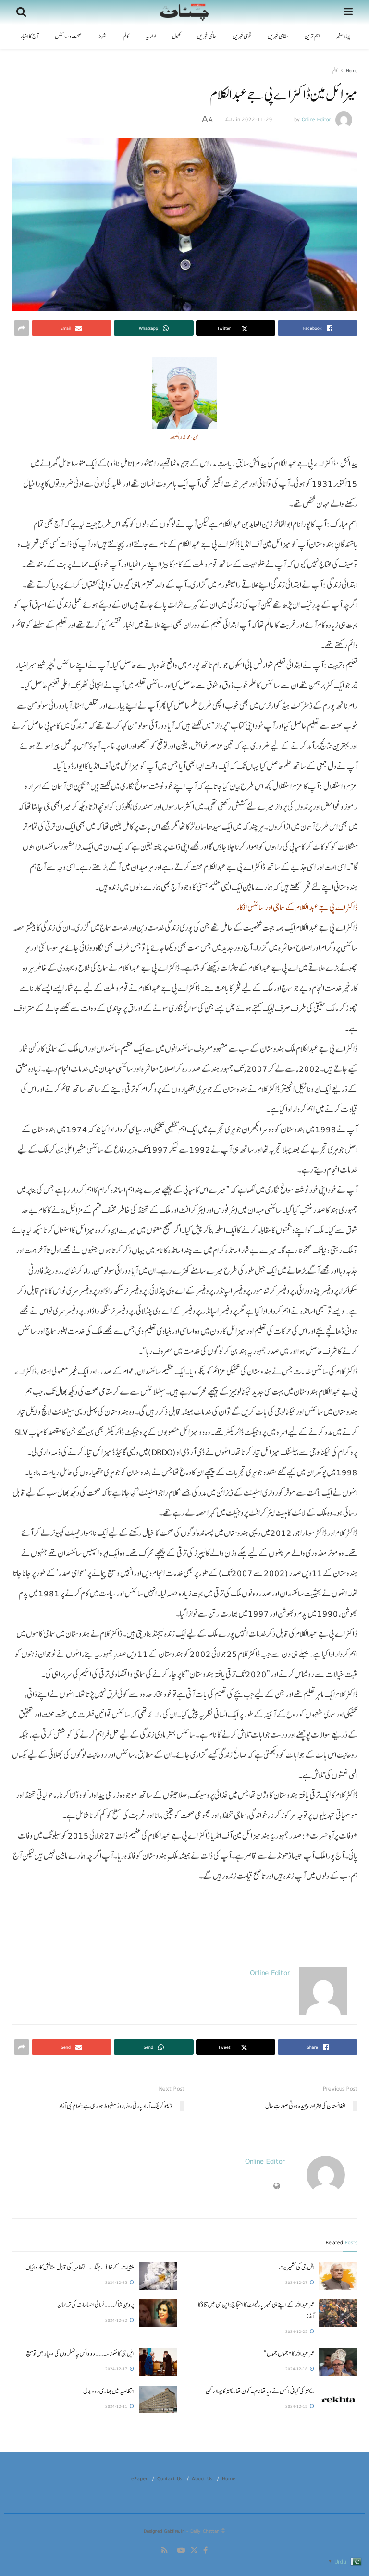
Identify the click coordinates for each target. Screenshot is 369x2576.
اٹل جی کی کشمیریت (296, 2267)
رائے (230, 119)
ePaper (139, 2478)
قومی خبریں (242, 37)
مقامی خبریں (278, 37)
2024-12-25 (117, 2282)
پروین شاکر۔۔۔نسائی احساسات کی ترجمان (96, 2305)
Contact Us (170, 2478)
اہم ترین (312, 37)
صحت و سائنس (68, 37)
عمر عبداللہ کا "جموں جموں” (289, 2354)
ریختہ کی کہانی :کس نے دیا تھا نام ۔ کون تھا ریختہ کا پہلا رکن (260, 2391)
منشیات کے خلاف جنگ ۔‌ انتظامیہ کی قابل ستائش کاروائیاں (80, 2267)
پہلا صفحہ (343, 37)
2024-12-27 (297, 2282)
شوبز (102, 37)
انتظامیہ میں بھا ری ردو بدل (109, 2391)
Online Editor (316, 119)
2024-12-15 (297, 2406)
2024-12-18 (297, 2369)
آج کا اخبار (29, 37)
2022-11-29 (257, 119)
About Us (202, 2478)
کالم (126, 37)
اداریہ (151, 37)
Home (352, 70)
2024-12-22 (117, 2320)
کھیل (176, 37)
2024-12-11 (117, 2406)
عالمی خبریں (207, 37)
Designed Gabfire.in (165, 2531)
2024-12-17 (117, 2369)
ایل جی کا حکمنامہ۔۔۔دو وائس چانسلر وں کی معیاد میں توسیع (80, 2354)
